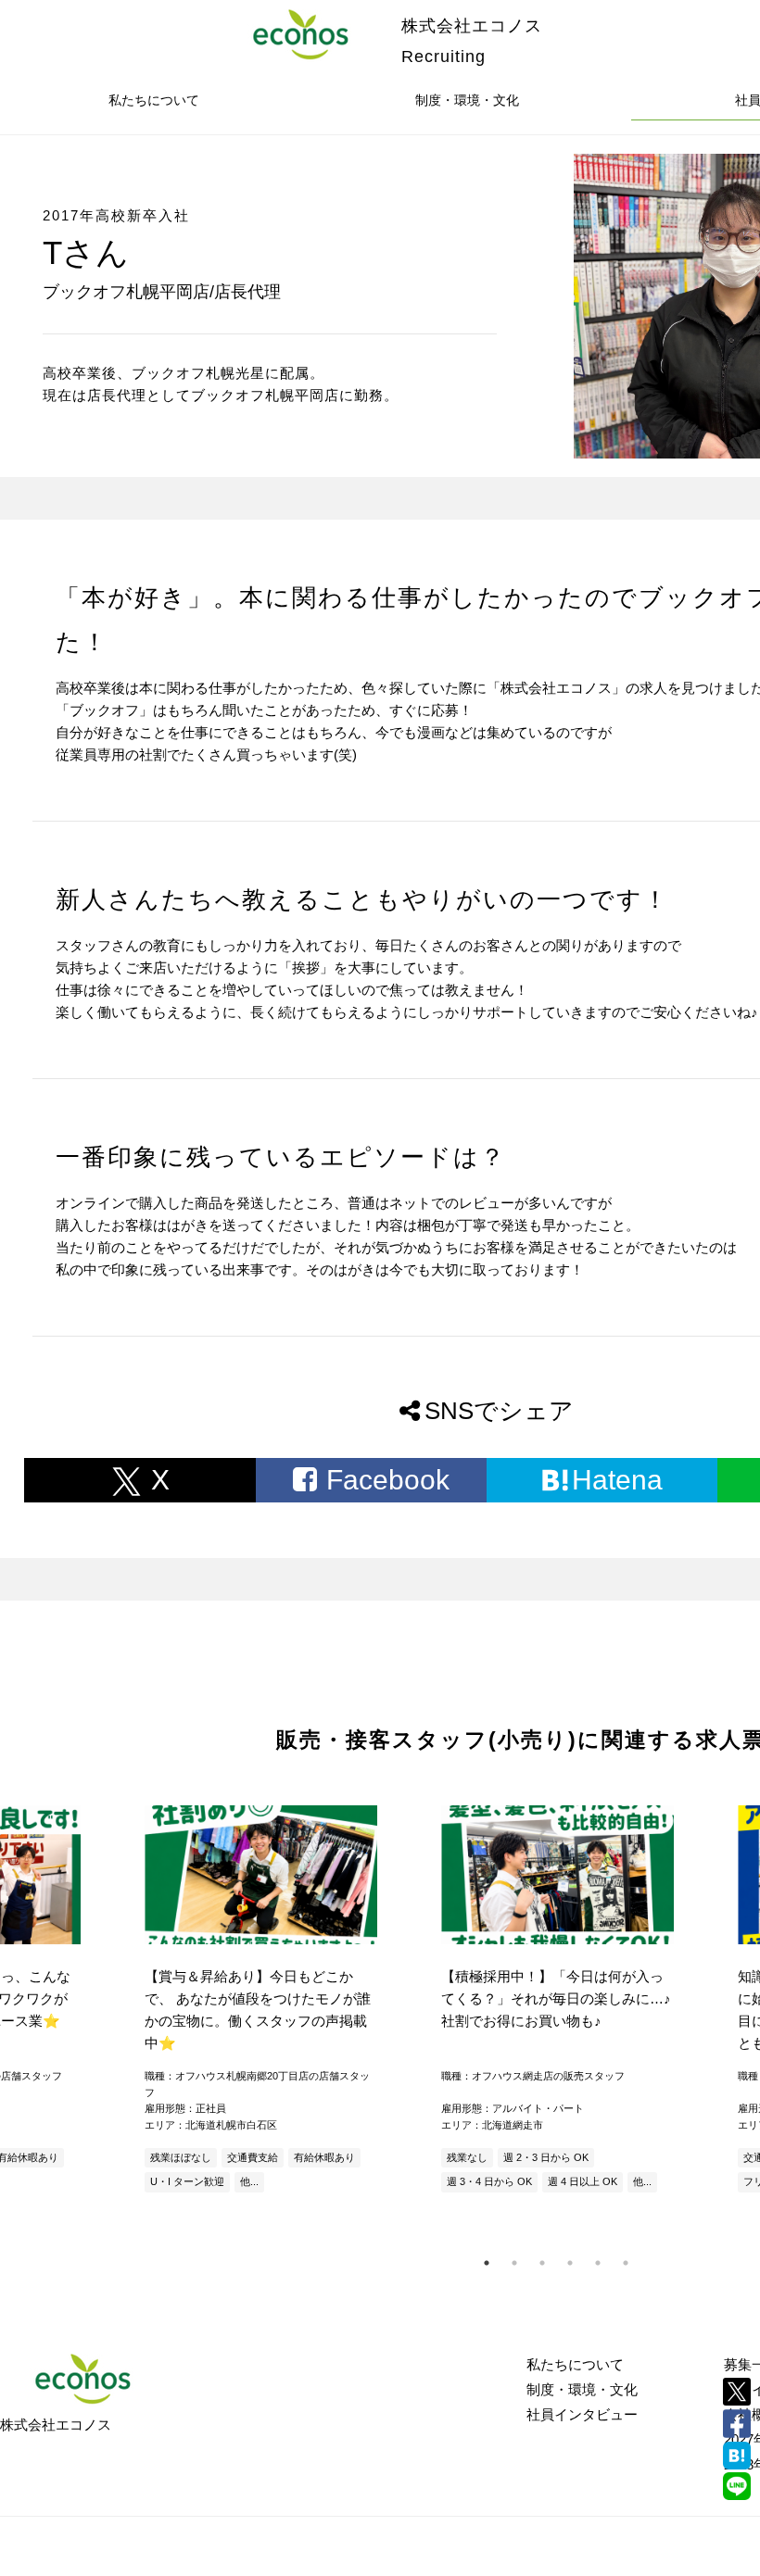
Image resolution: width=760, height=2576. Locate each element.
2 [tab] (514, 2263)
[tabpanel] (556, 2001)
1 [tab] (487, 2263)
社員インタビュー (582, 2414)
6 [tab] (626, 2263)
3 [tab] (542, 2263)
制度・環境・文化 (467, 100)
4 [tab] (570, 2263)
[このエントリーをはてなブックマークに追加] (737, 2456)
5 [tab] (598, 2263)
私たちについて (154, 100)
